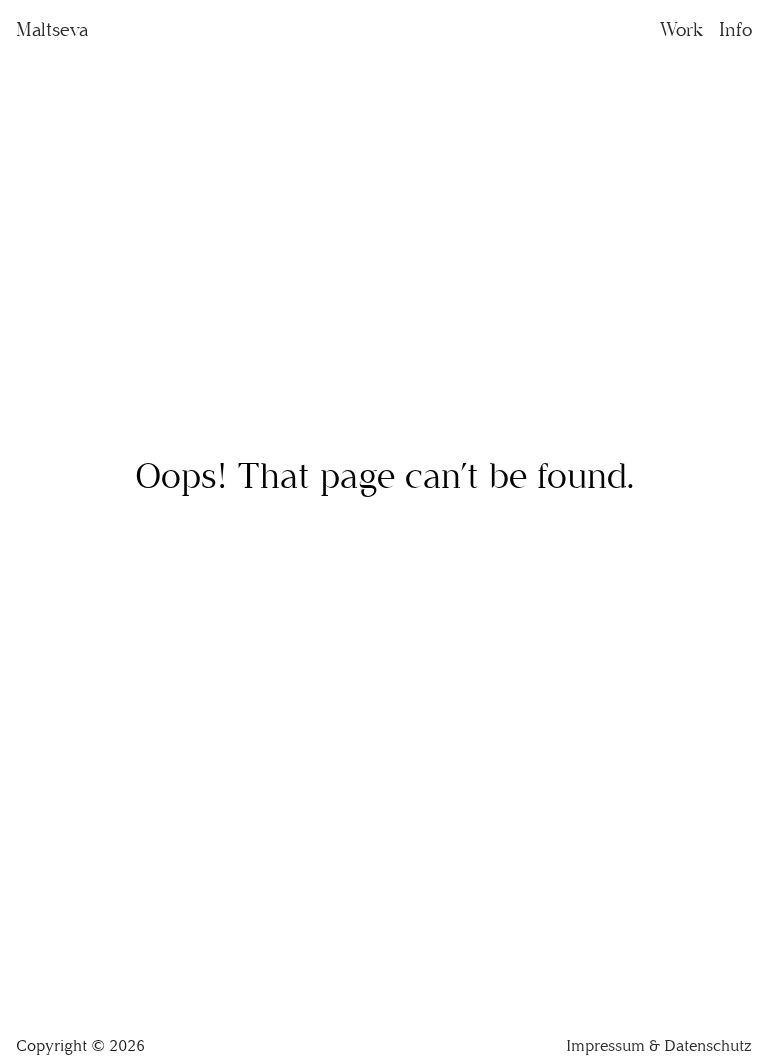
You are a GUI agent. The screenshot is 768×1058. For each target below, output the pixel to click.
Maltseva (52, 29)
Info (735, 29)
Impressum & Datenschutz (659, 1045)
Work (681, 29)
